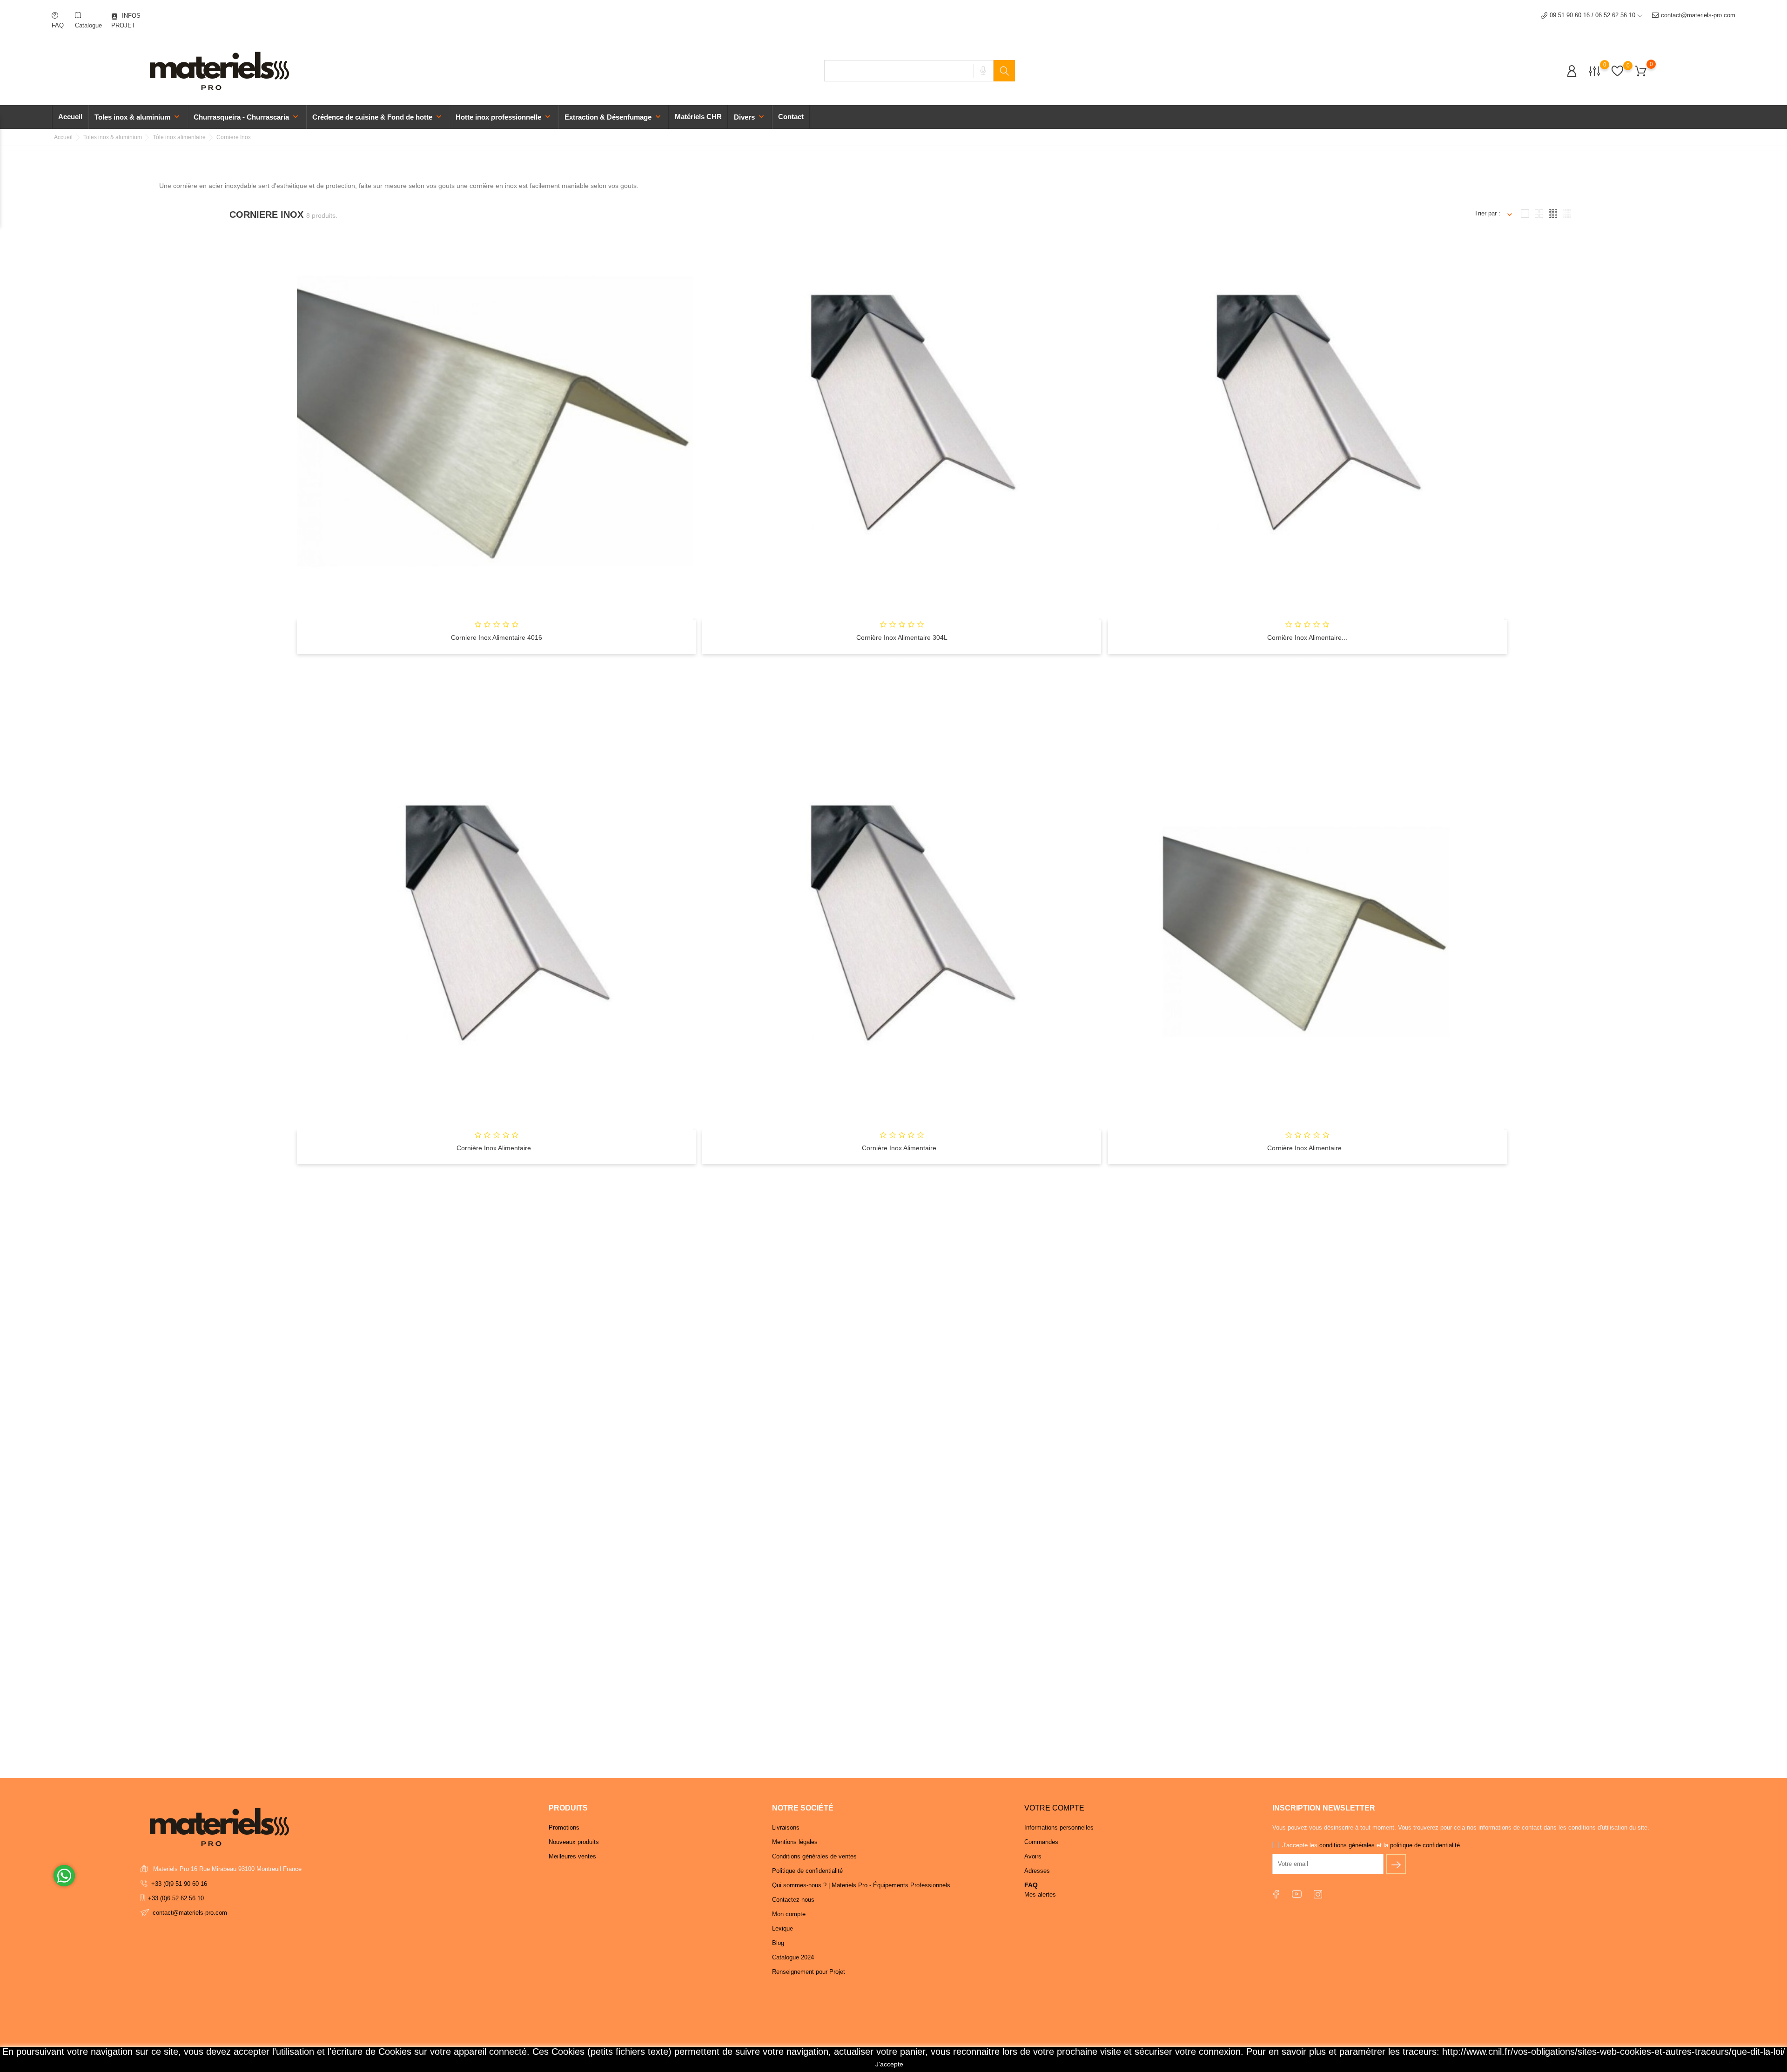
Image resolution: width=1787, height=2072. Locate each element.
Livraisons (786, 1827)
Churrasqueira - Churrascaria (247, 117)
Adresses (1037, 1871)
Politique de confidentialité (807, 1871)
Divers (750, 117)
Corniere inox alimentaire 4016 (497, 637)
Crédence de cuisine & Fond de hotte (378, 117)
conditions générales (1348, 1845)
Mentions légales (795, 1842)
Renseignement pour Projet (809, 1972)
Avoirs (1033, 1856)
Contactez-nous (793, 1900)
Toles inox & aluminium (138, 117)
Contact (791, 117)
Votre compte (1054, 1808)
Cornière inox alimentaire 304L (902, 637)
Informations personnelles (1059, 1827)
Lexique (783, 1928)
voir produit (495, 661)
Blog (778, 1943)
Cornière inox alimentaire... (1307, 637)
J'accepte (889, 2064)
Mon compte (789, 1914)
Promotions (564, 1827)
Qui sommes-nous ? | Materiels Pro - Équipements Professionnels (861, 1885)
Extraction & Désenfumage (614, 117)
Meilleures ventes (572, 1856)
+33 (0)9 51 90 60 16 (179, 1884)
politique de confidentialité (1425, 1845)
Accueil (70, 117)
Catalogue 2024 (793, 1957)
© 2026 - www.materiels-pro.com (184, 2060)
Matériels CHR (698, 117)
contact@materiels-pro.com (1698, 15)
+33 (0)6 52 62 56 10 (176, 1898)
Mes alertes (1040, 1894)
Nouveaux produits (574, 1842)
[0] (1595, 70)
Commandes (1041, 1842)
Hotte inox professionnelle (504, 117)
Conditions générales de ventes (814, 1856)
